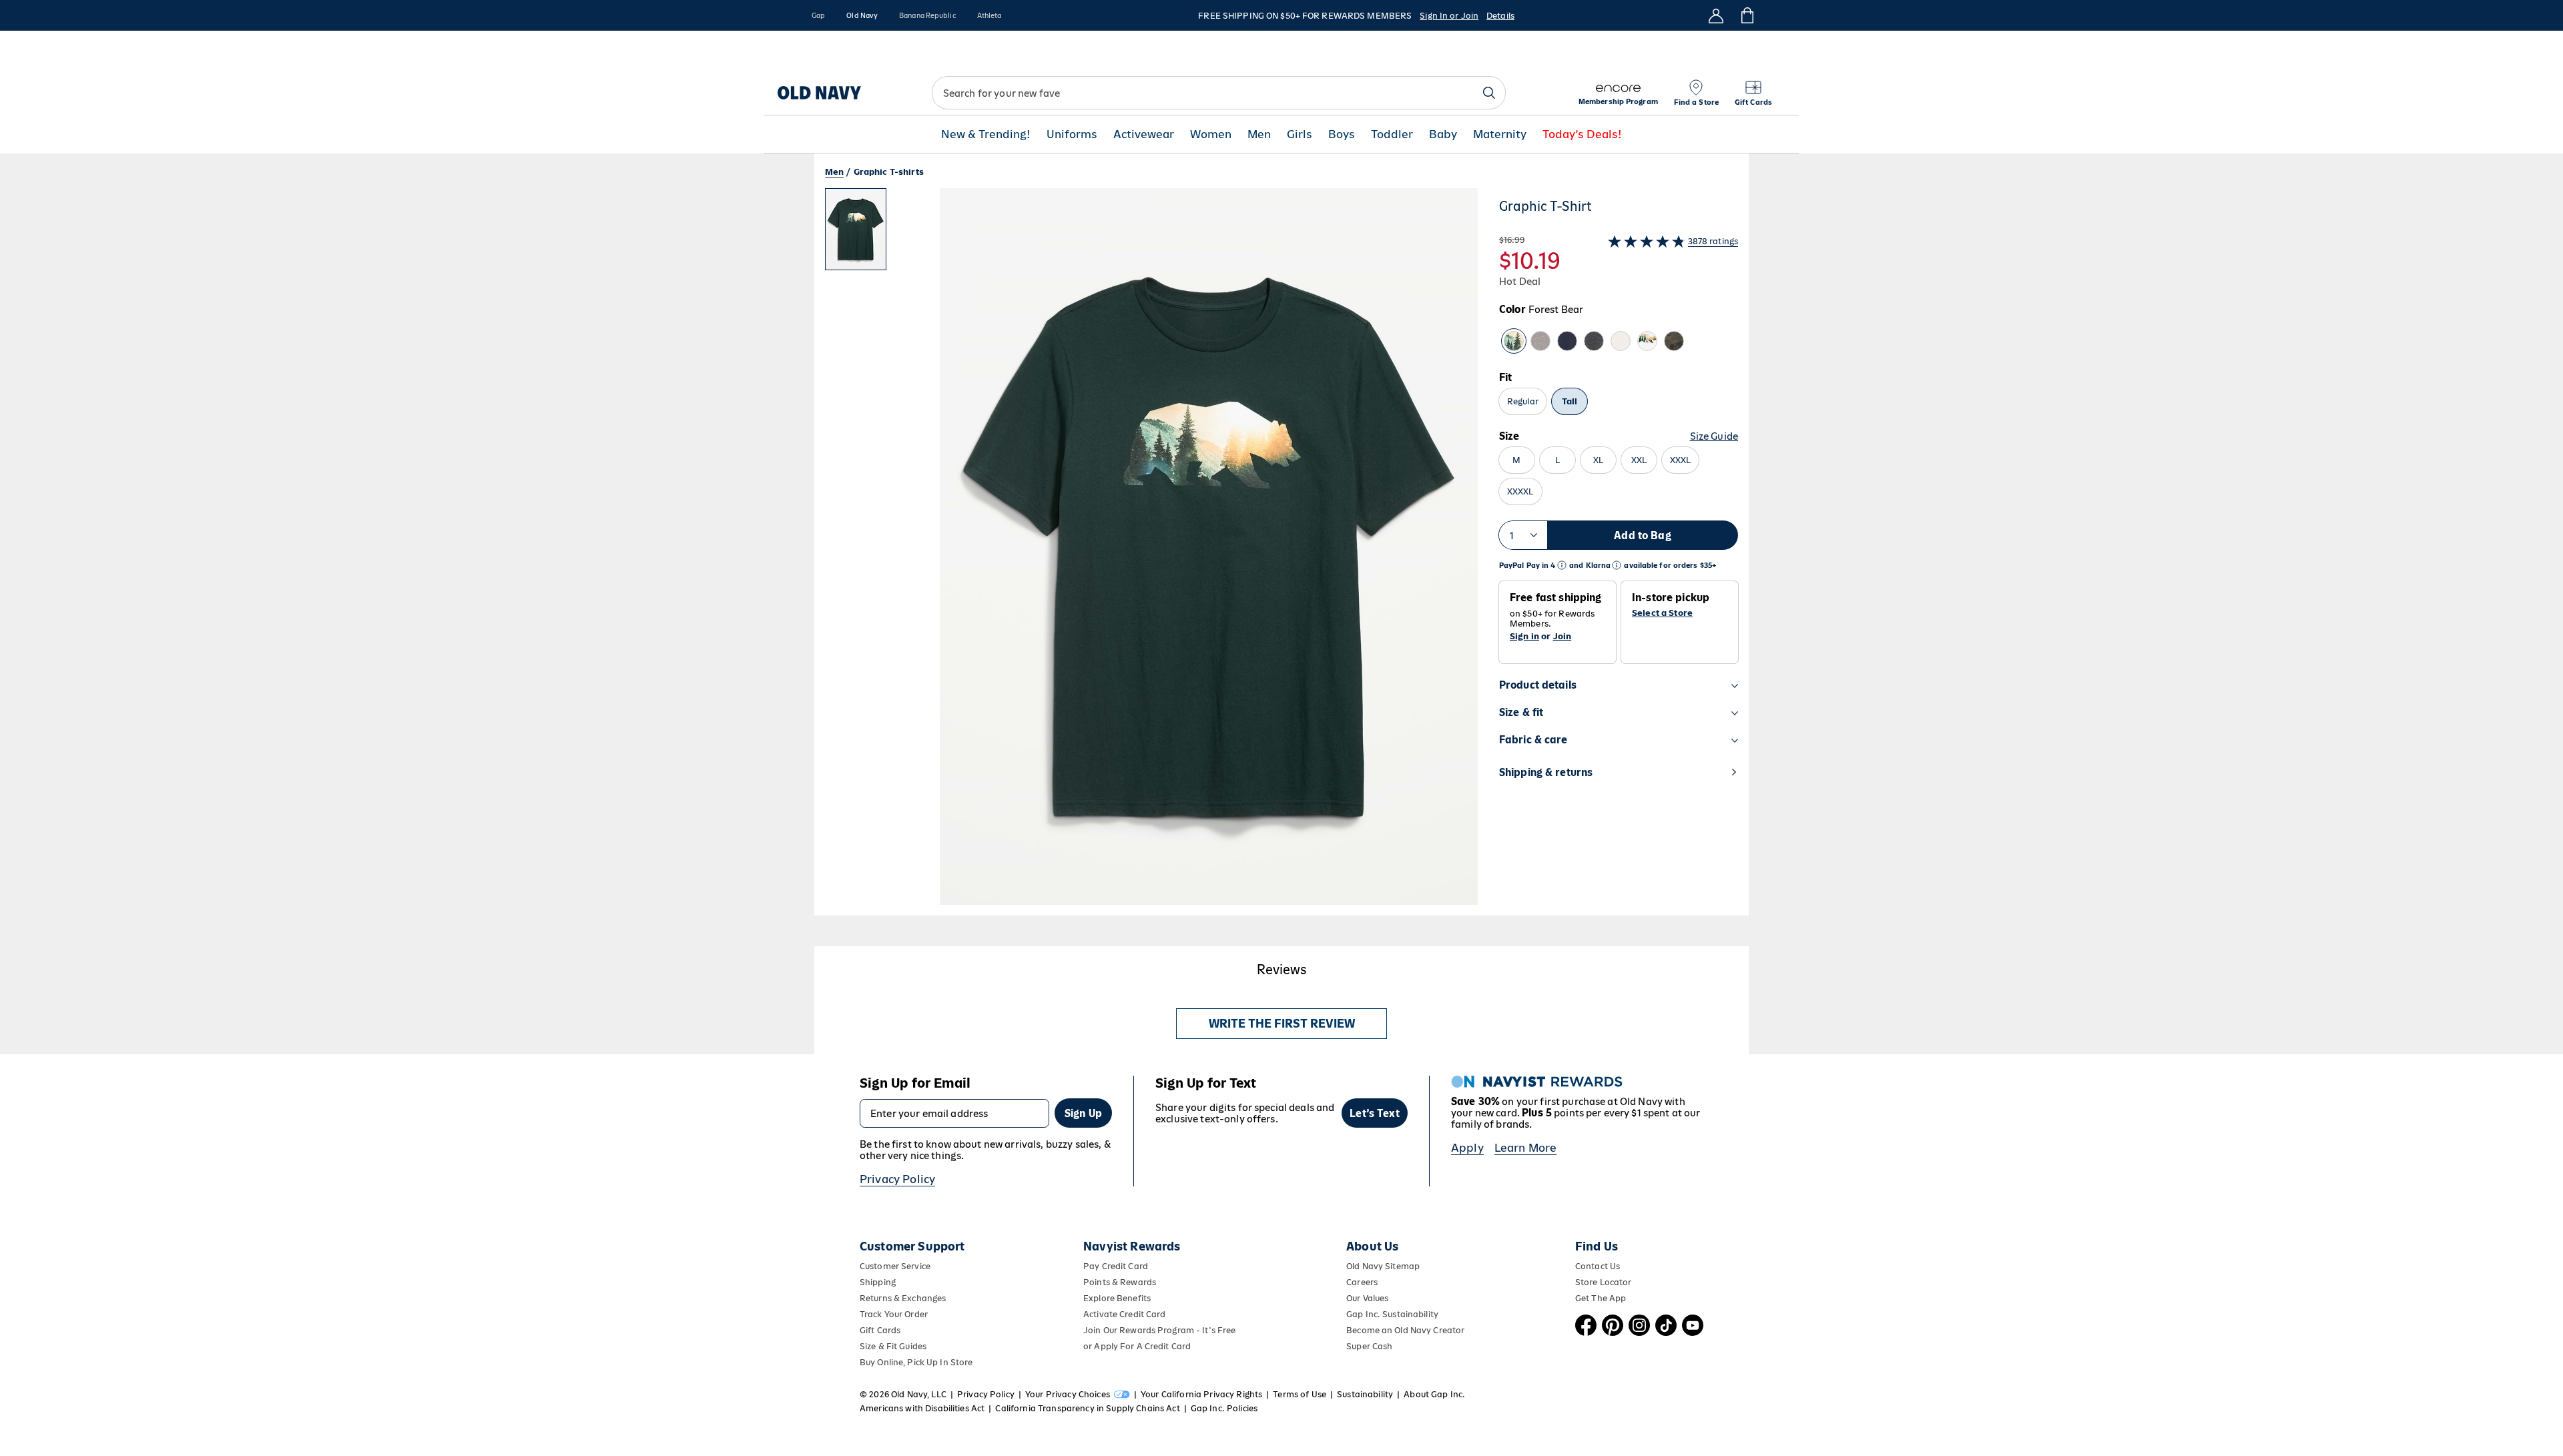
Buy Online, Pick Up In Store (916, 1362)
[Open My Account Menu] (1716, 15)
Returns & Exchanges (903, 1298)
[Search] (1489, 93)
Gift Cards (880, 1330)
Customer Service (895, 1266)
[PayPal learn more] (1562, 566)
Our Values (1367, 1298)
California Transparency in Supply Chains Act (1087, 1408)
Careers (1362, 1282)
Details (1500, 16)
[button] (1151, 552)
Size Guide (1714, 436)
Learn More (1526, 1148)
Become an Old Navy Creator (1405, 1330)
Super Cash (1369, 1346)
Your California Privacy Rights (1201, 1394)
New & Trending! (986, 134)
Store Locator (1604, 1282)
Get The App (1601, 1298)
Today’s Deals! (1582, 134)
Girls (1300, 134)
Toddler (1392, 134)
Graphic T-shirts (889, 172)
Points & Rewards (1120, 1282)
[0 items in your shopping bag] (1746, 15)
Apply (1467, 1148)
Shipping (878, 1282)
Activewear (1144, 134)
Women (1211, 134)
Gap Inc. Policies (1224, 1408)
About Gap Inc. (1434, 1394)
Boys (1342, 134)
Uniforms (1072, 134)
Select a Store (1662, 613)
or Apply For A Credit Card (1137, 1346)
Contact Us (1598, 1266)
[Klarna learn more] (1617, 566)
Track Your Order (894, 1314)
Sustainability (1365, 1394)
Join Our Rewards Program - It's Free (1159, 1330)
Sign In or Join (1449, 16)
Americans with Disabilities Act (922, 1408)
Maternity (1500, 134)
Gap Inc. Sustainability (1392, 1314)
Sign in (1524, 636)
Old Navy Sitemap (1383, 1266)
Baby (1443, 134)
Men (1259, 134)
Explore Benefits (1117, 1298)
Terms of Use (1300, 1394)
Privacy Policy (897, 1179)
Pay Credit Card (1116, 1266)
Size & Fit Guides (893, 1346)
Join (1562, 636)
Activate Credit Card (1124, 1314)
